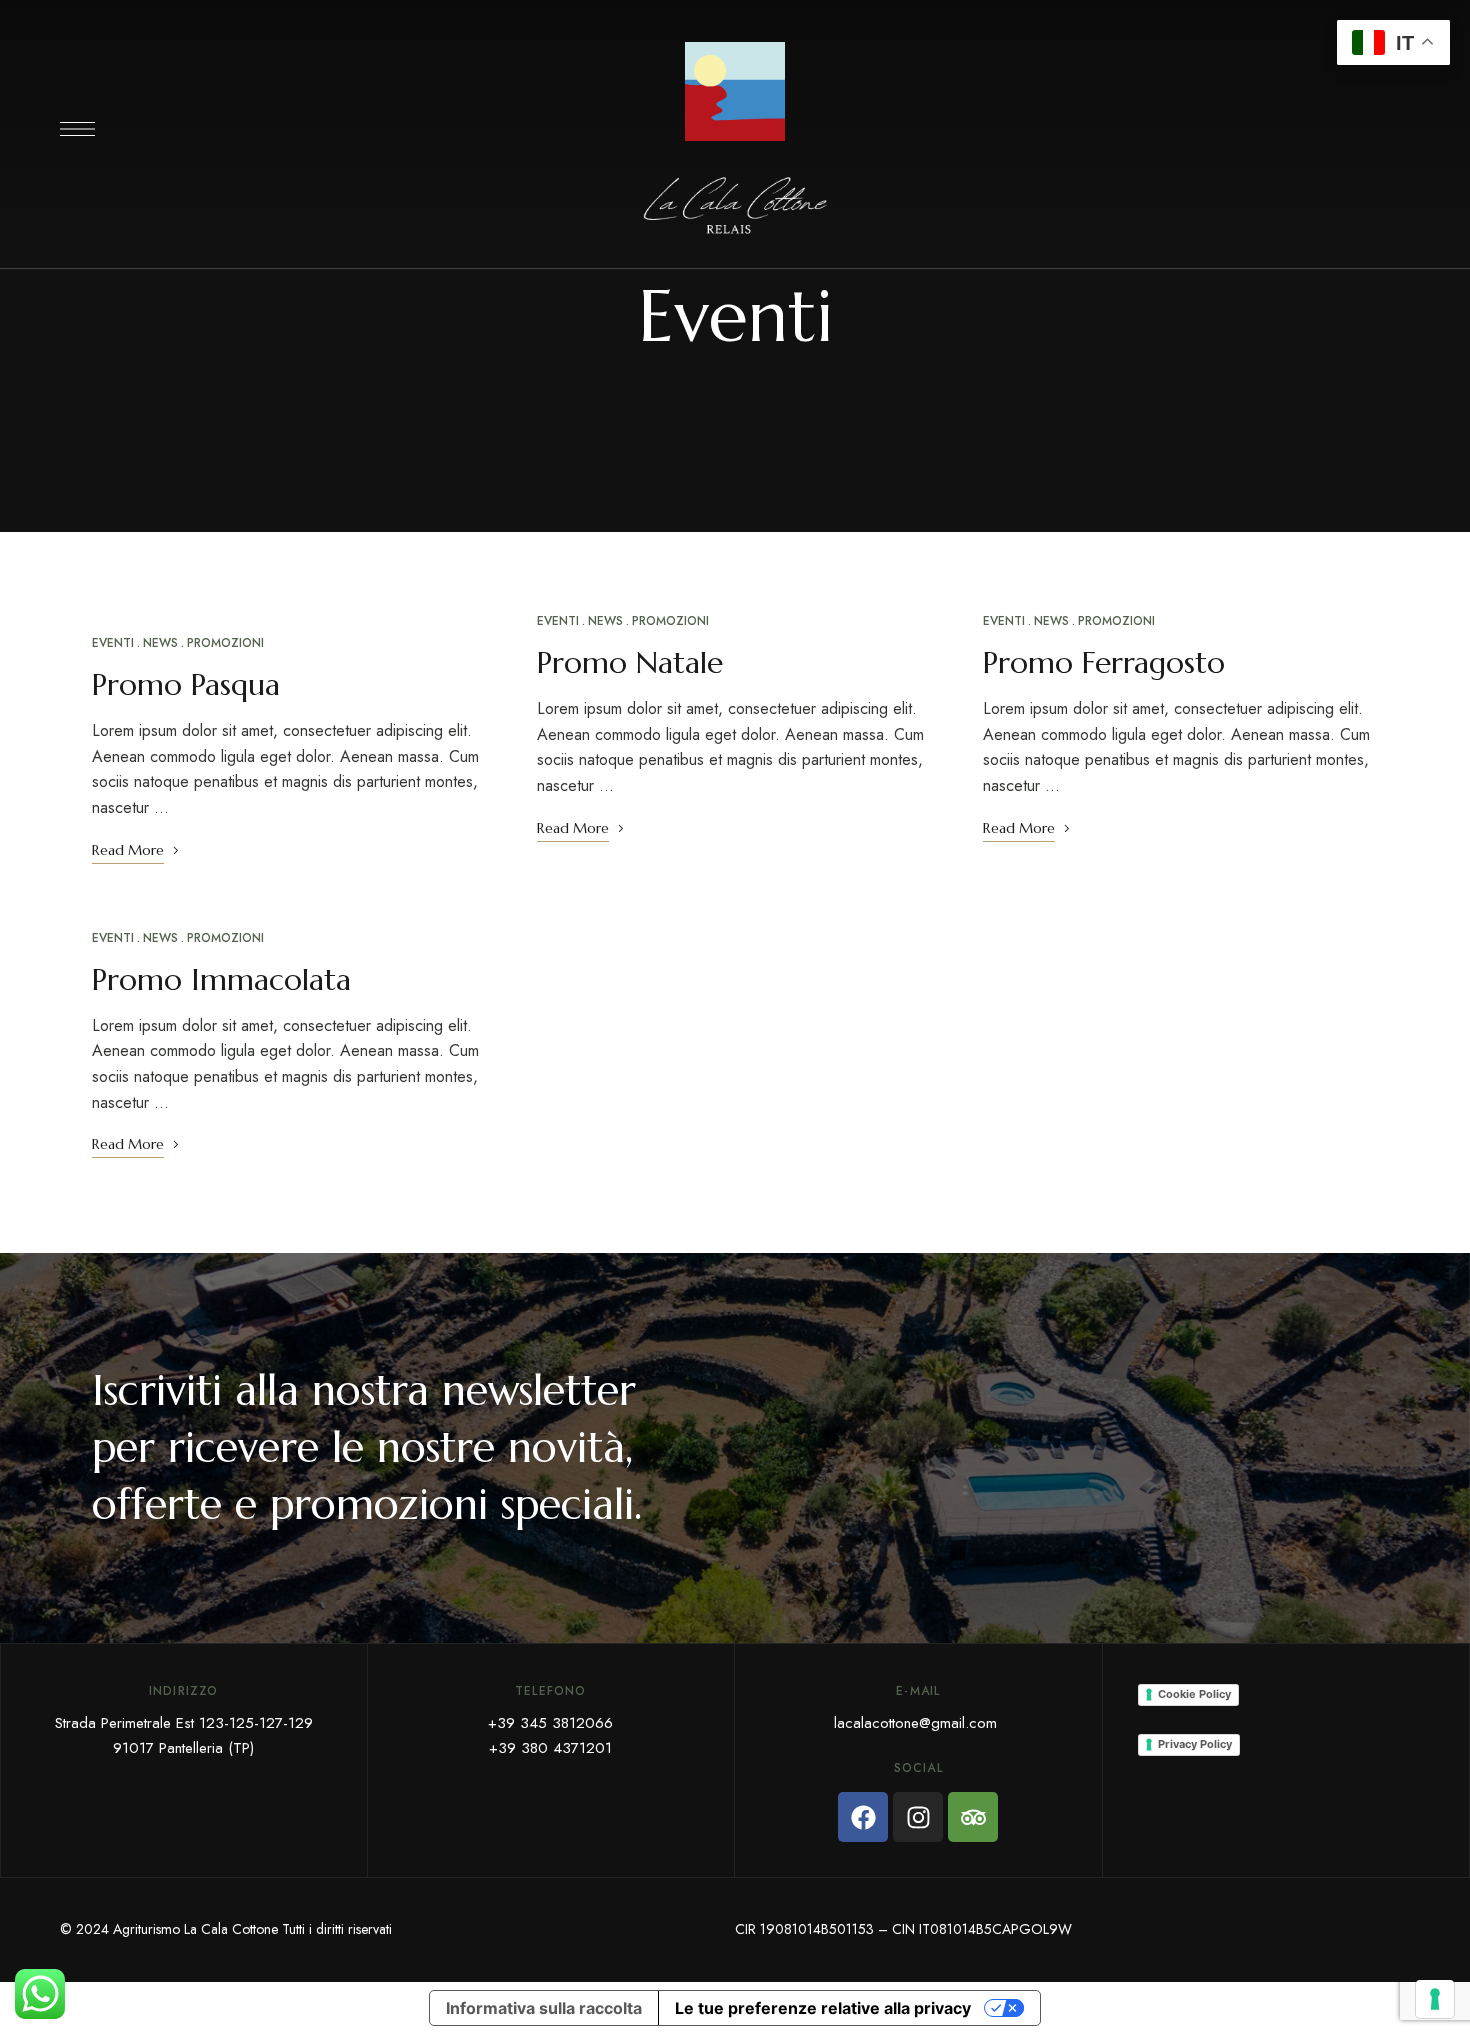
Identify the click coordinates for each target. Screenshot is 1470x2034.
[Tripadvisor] (973, 1817)
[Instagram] (918, 1817)
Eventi (113, 643)
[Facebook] (863, 1817)
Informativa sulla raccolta (544, 2008)
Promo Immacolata (221, 979)
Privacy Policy (1195, 1744)
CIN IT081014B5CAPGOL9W (982, 1929)
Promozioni (225, 643)
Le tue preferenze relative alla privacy (823, 2008)
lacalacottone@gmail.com (915, 1723)
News (160, 643)
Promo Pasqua (186, 684)
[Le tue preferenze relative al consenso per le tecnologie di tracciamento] (1435, 1999)
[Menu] (77, 129)
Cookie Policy (1194, 1694)
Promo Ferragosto (1104, 662)
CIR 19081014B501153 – (813, 1929)
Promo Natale (630, 662)
